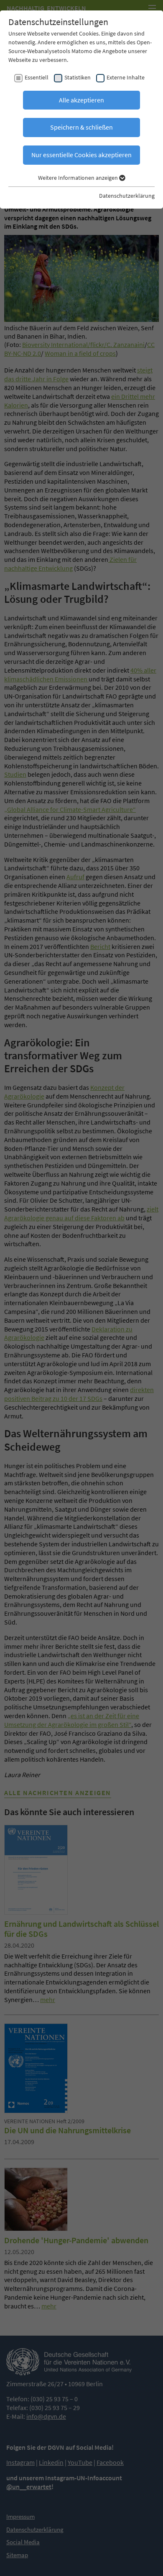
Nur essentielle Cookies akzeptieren (81, 155)
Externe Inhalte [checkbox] (126, 77)
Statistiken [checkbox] (78, 77)
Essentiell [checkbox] (37, 77)
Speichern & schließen (81, 127)
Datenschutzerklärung (127, 196)
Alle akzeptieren (81, 100)
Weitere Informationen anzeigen (79, 178)
